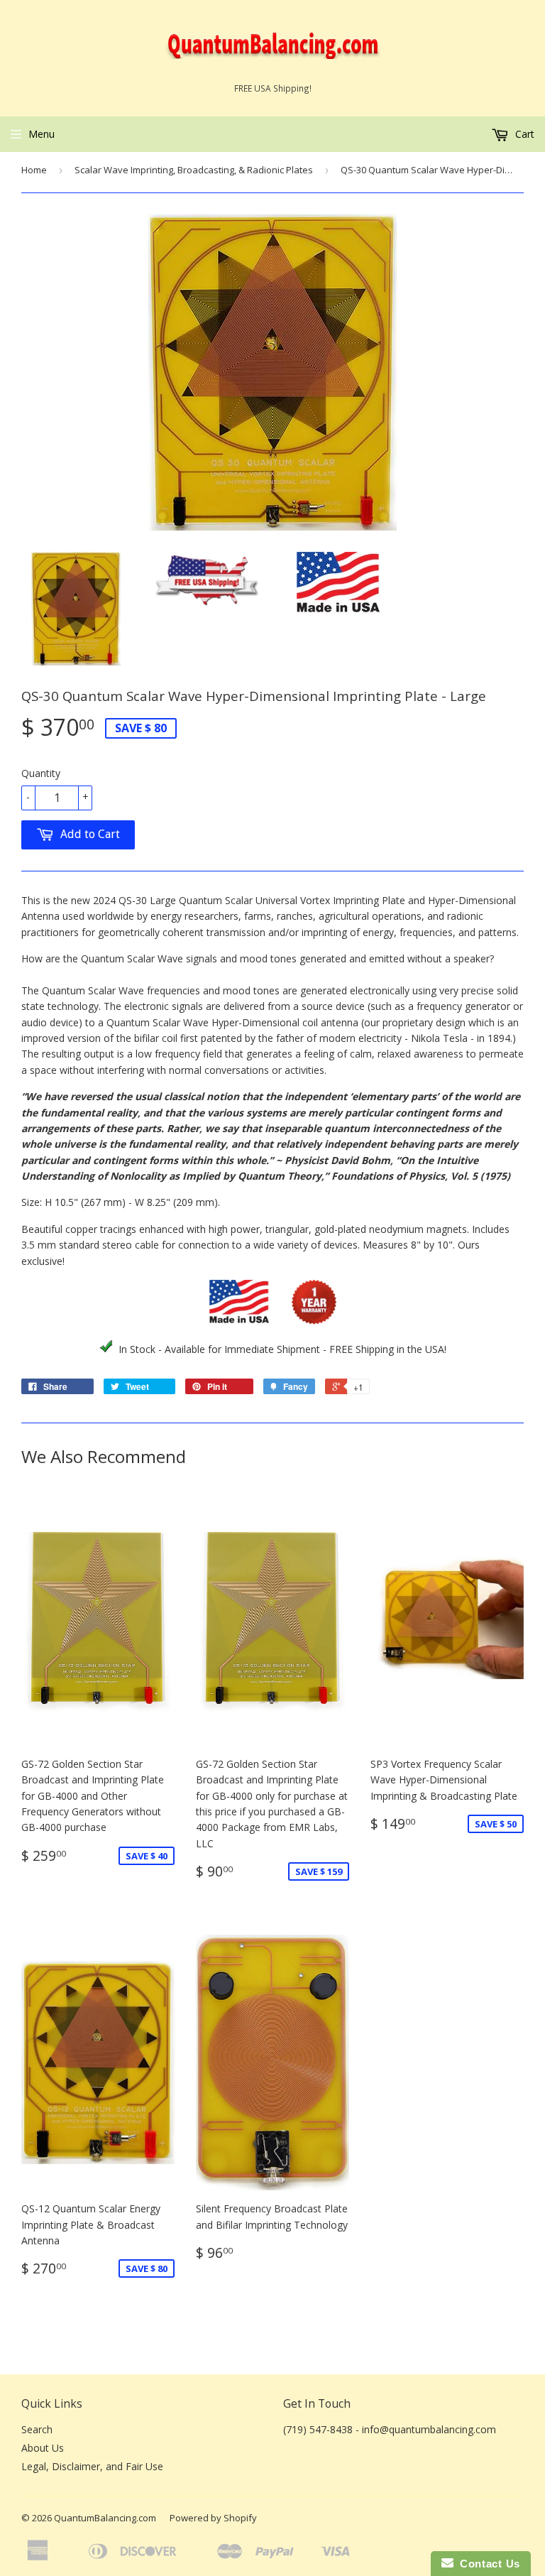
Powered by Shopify (213, 2518)
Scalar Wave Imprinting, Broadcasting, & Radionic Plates (194, 170)
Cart (523, 134)
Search (37, 2429)
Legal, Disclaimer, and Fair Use (92, 2466)
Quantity (41, 773)
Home (34, 170)
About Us (43, 2448)
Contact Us (487, 2564)
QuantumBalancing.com (105, 2518)
